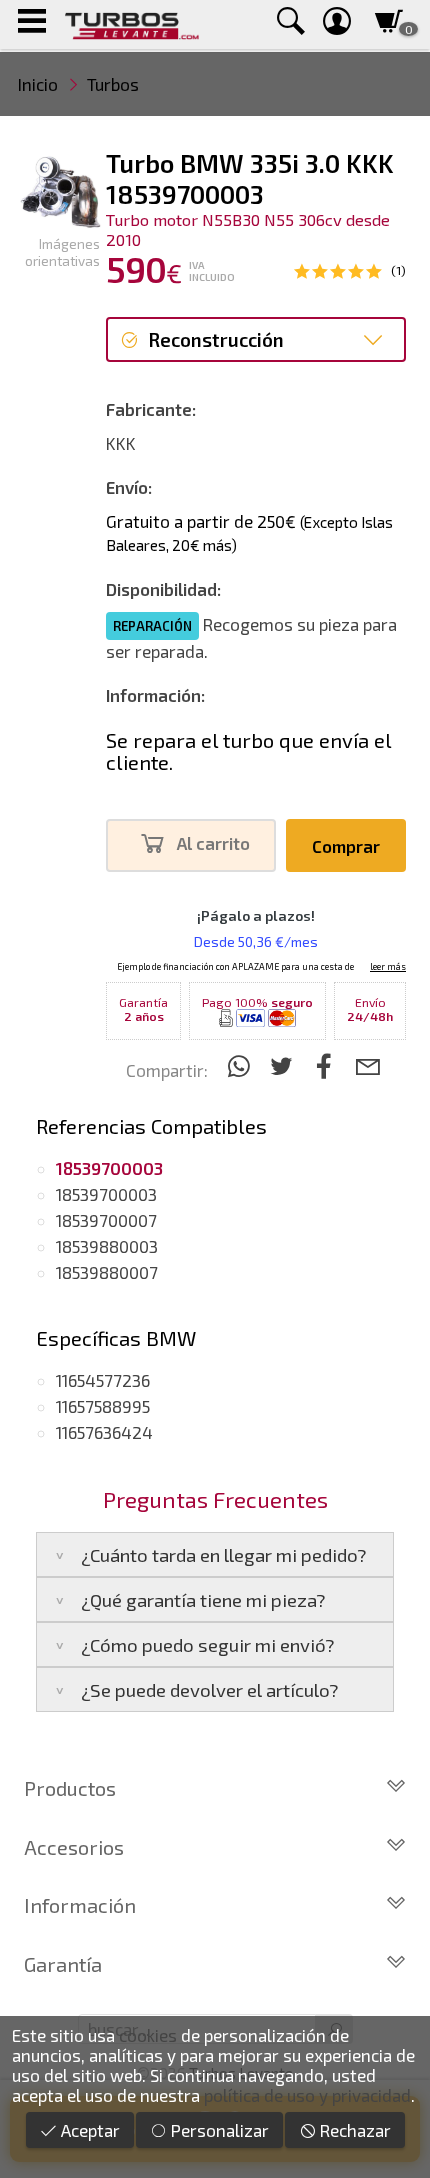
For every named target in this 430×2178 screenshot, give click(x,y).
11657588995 (103, 1406)
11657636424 (104, 1432)
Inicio (38, 84)
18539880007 (107, 1272)
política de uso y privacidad (307, 2095)
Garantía (63, 1964)
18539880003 (107, 1246)
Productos (70, 1788)
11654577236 (103, 1380)
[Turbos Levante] (131, 24)
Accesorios (74, 1847)
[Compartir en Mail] (367, 1065)
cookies (148, 2035)
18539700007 (106, 1220)
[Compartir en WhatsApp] (241, 1065)
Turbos (113, 84)
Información (80, 1905)
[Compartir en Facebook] (327, 1065)
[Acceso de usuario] (337, 24)
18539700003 (106, 1194)
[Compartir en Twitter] (284, 1065)
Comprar (346, 846)
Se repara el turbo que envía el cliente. (248, 751)
